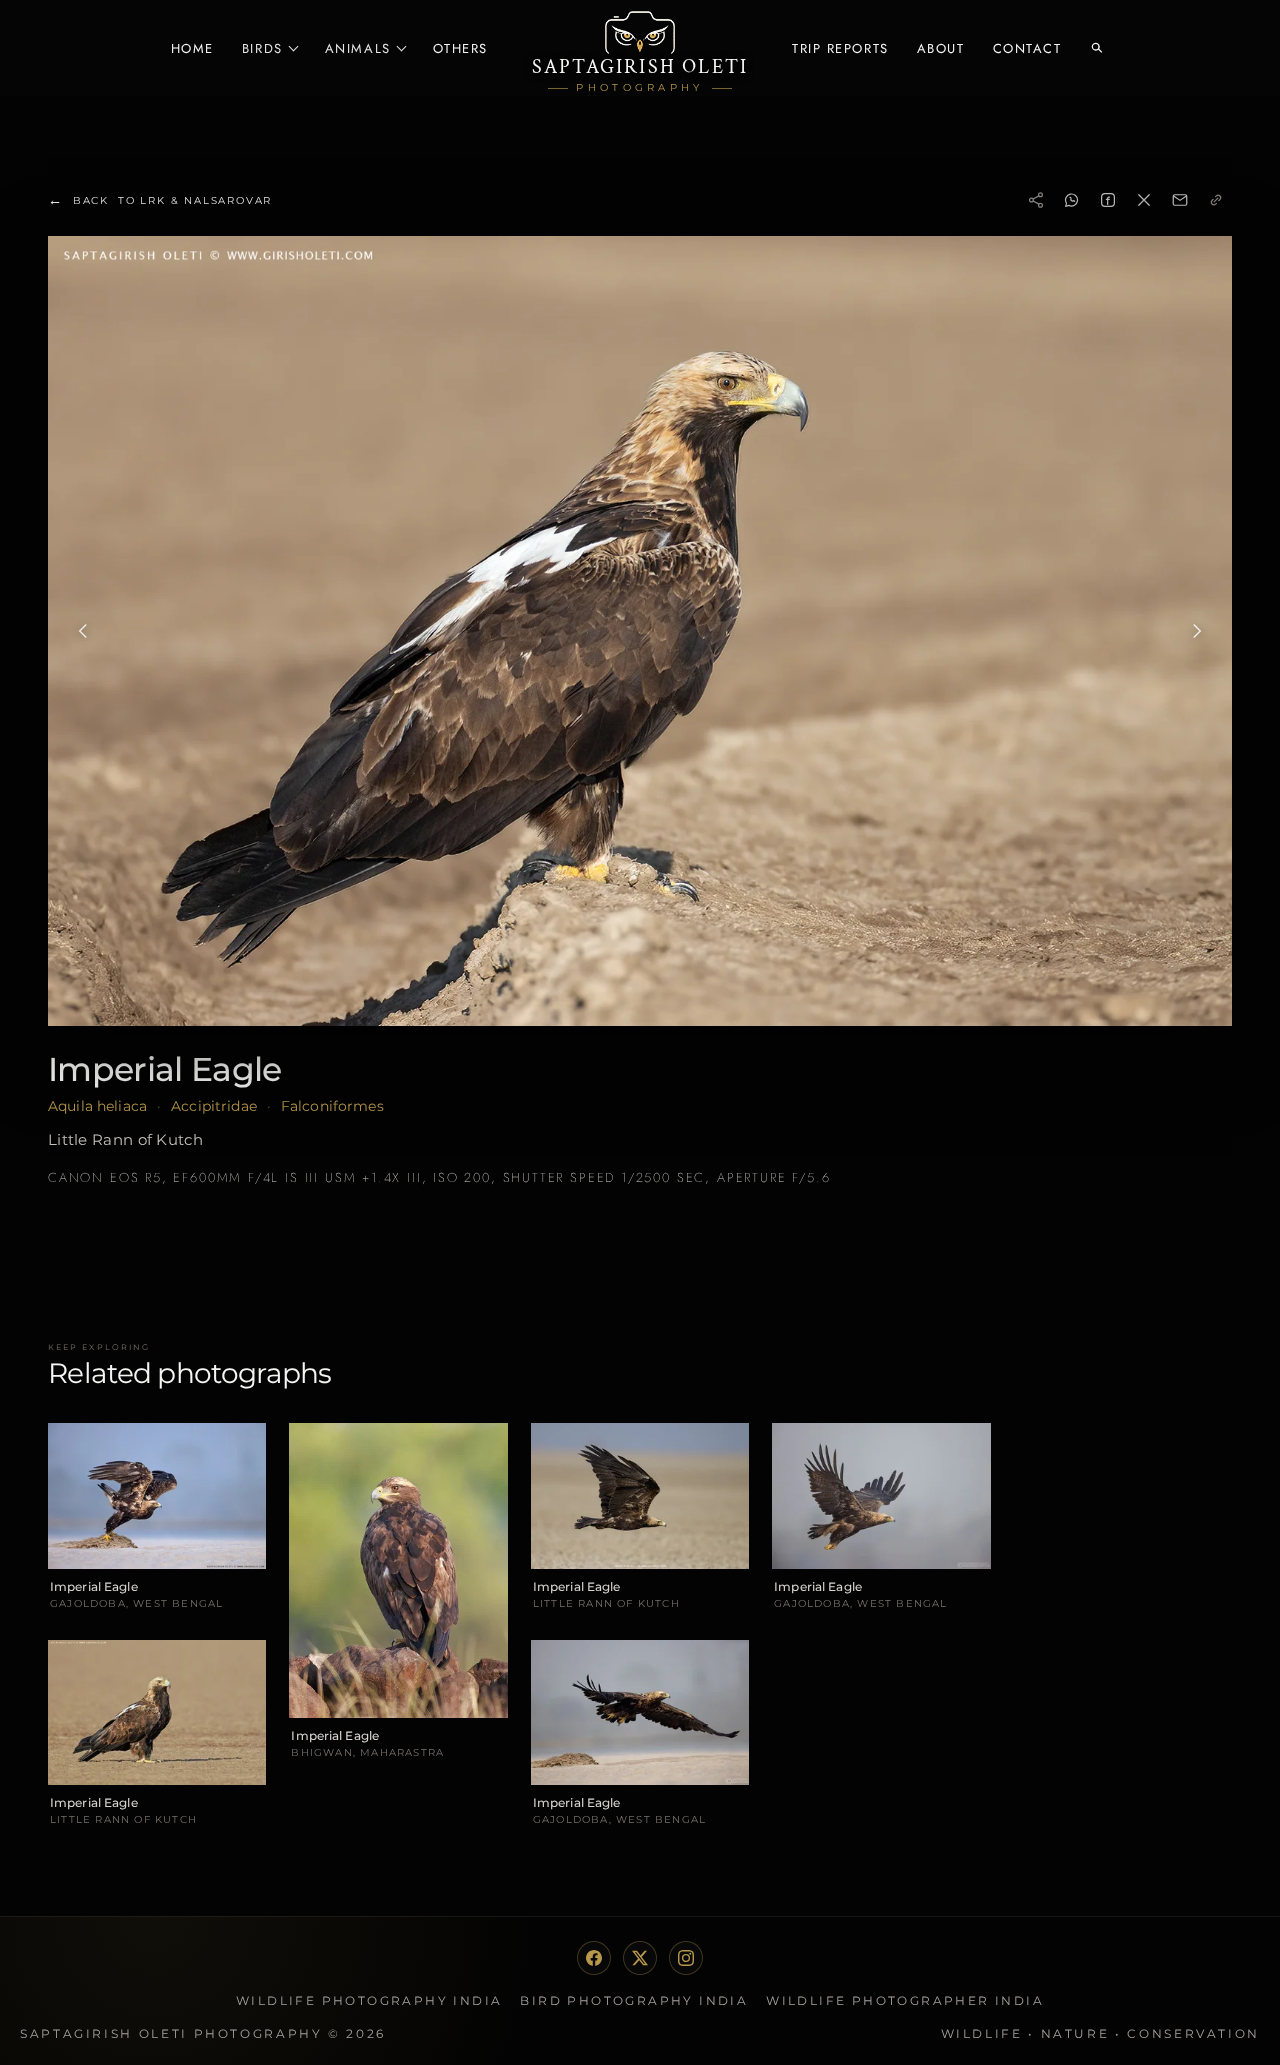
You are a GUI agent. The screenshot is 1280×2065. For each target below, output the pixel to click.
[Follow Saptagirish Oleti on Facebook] (594, 1958)
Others (460, 48)
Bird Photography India (634, 2000)
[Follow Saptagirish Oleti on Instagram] (686, 1958)
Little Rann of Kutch (125, 1139)
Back (160, 200)
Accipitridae (214, 1106)
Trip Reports (840, 48)
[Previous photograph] (83, 631)
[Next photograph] (1197, 631)
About (941, 48)
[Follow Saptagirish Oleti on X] (640, 1958)
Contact (1027, 48)
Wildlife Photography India (369, 2000)
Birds (262, 48)
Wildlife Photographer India (905, 2000)
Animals (358, 48)
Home (192, 48)
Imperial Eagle (165, 1069)
